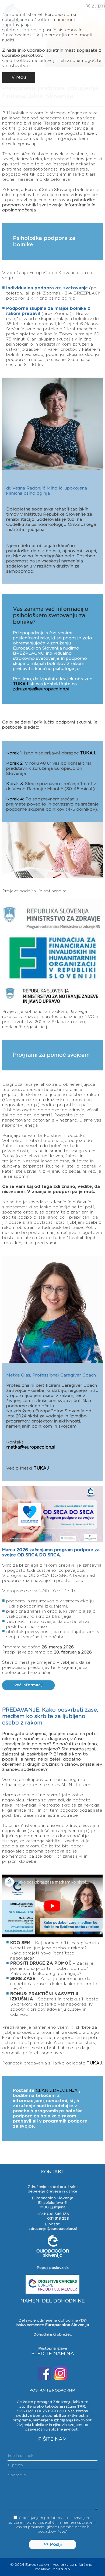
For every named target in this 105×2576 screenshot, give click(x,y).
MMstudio (61, 2569)
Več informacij (28, 1685)
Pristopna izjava (53, 2348)
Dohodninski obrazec (53, 2334)
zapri (97, 6)
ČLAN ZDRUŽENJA (57, 2091)
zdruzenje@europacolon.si (41, 689)
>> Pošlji (52, 2545)
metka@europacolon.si (31, 1447)
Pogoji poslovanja (53, 2268)
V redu (19, 77)
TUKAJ (20, 684)
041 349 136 (58, 2214)
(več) (63, 2532)
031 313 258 (58, 2219)
